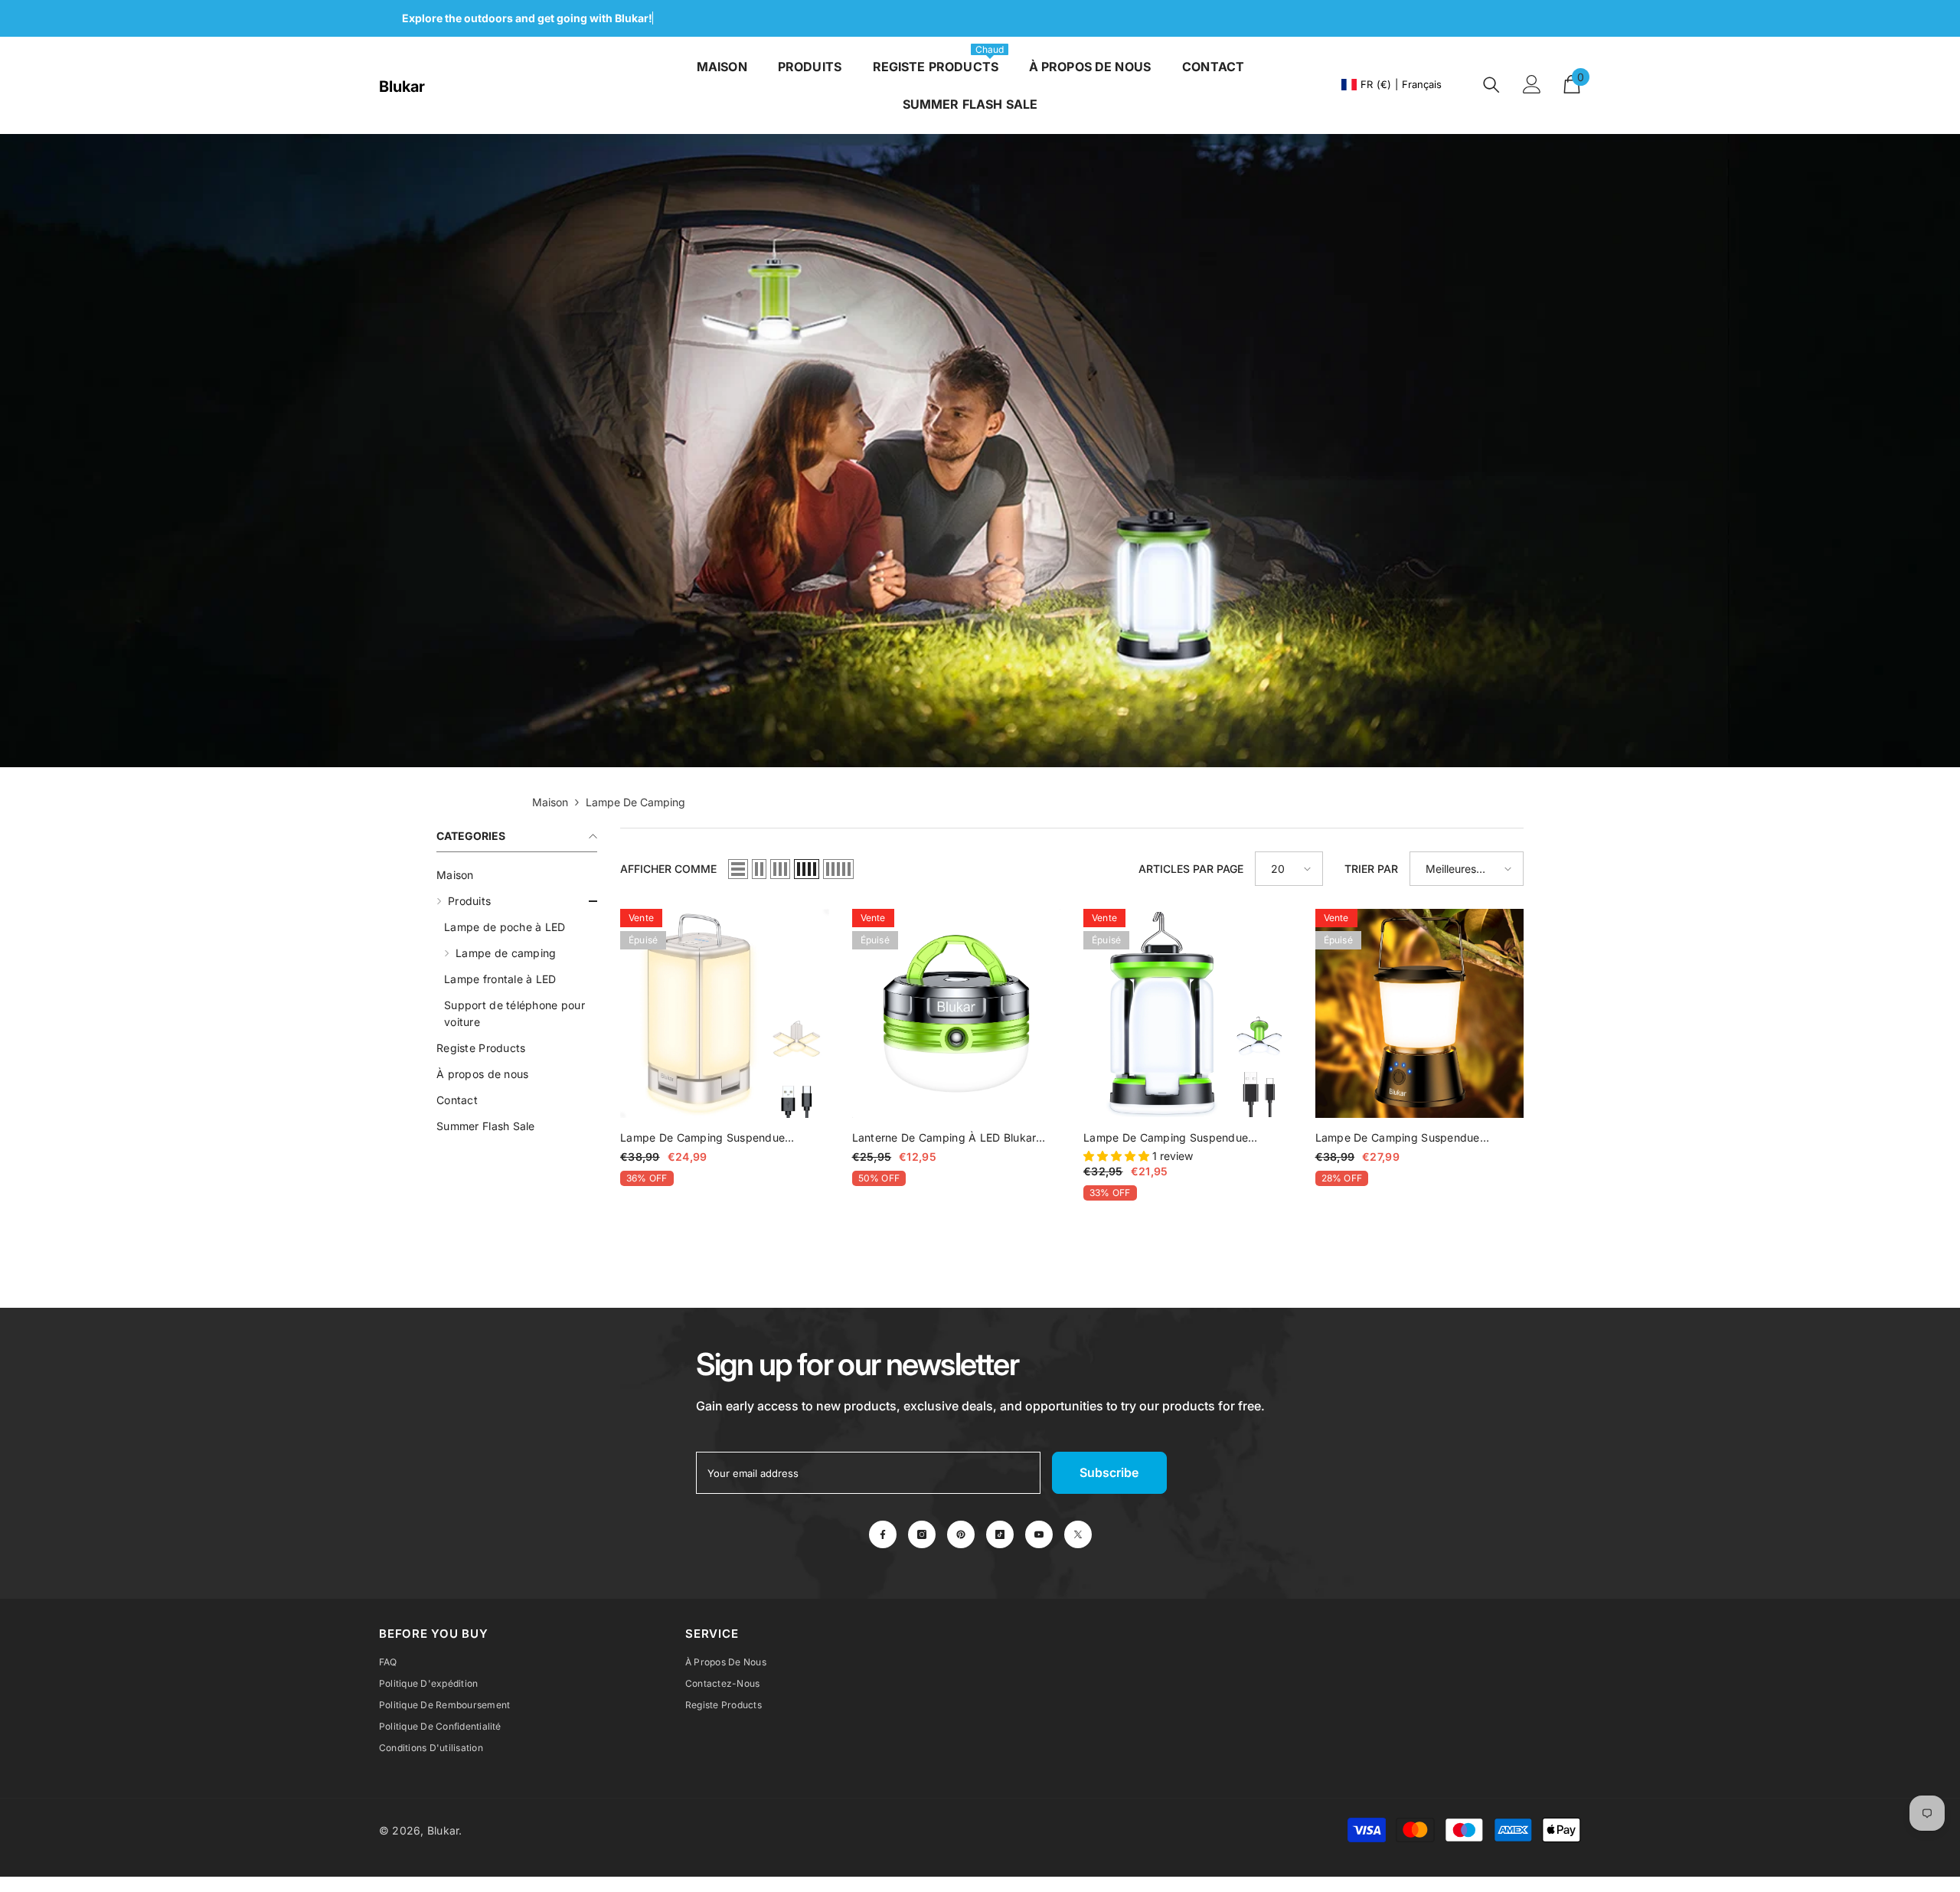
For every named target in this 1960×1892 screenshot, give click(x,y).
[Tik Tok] (1000, 1534)
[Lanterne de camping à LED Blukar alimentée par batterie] (957, 1013)
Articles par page (1191, 869)
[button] (517, 901)
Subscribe (1109, 1472)
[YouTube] (1039, 1534)
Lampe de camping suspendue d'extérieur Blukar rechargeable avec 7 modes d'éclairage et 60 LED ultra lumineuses (1187, 1139)
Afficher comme (668, 869)
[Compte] (1532, 84)
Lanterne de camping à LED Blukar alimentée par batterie (944, 1139)
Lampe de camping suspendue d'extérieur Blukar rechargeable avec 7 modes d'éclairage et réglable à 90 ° (724, 1139)
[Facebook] (883, 1534)
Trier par (1371, 869)
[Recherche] (1491, 85)
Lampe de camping (635, 802)
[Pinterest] (961, 1534)
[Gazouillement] (1078, 1534)
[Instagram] (922, 1534)
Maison (550, 802)
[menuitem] (517, 875)
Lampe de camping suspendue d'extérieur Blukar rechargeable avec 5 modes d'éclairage (1419, 1139)
